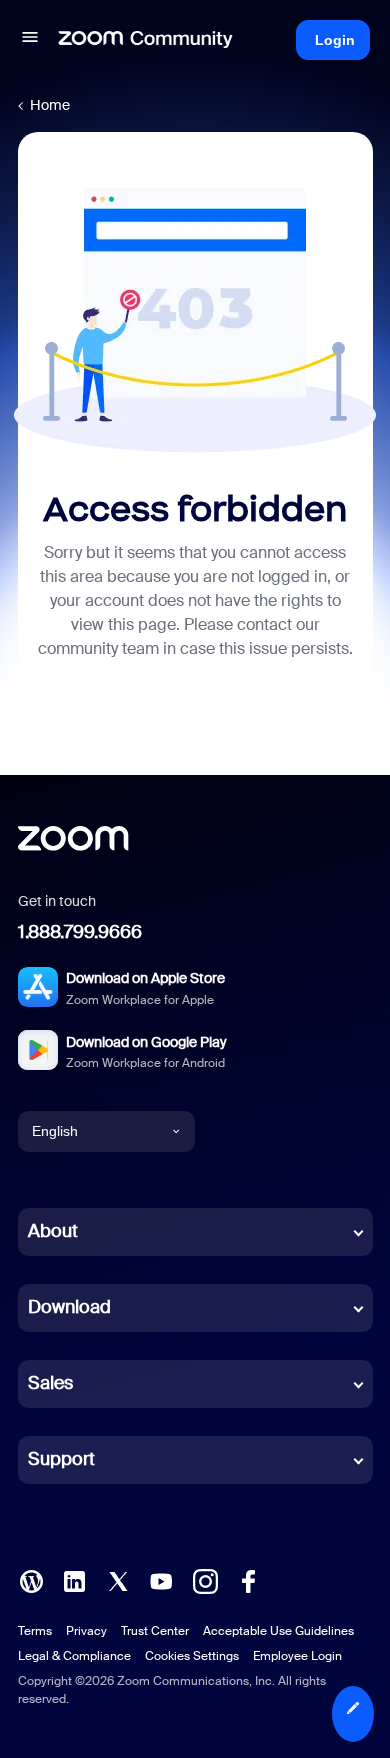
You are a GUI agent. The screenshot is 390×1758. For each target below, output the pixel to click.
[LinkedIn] (74, 1579)
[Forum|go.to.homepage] (146, 40)
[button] (30, 40)
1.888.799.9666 (80, 932)
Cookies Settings (192, 1656)
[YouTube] (161, 1579)
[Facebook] (248, 1579)
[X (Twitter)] (118, 1579)
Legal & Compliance (74, 1656)
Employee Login (297, 1656)
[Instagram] (205, 1579)
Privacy (86, 1631)
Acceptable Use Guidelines (278, 1631)
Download (69, 1307)
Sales (50, 1383)
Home (50, 105)
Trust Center (155, 1631)
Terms (35, 1631)
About (53, 1231)
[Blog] (31, 1579)
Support (61, 1459)
